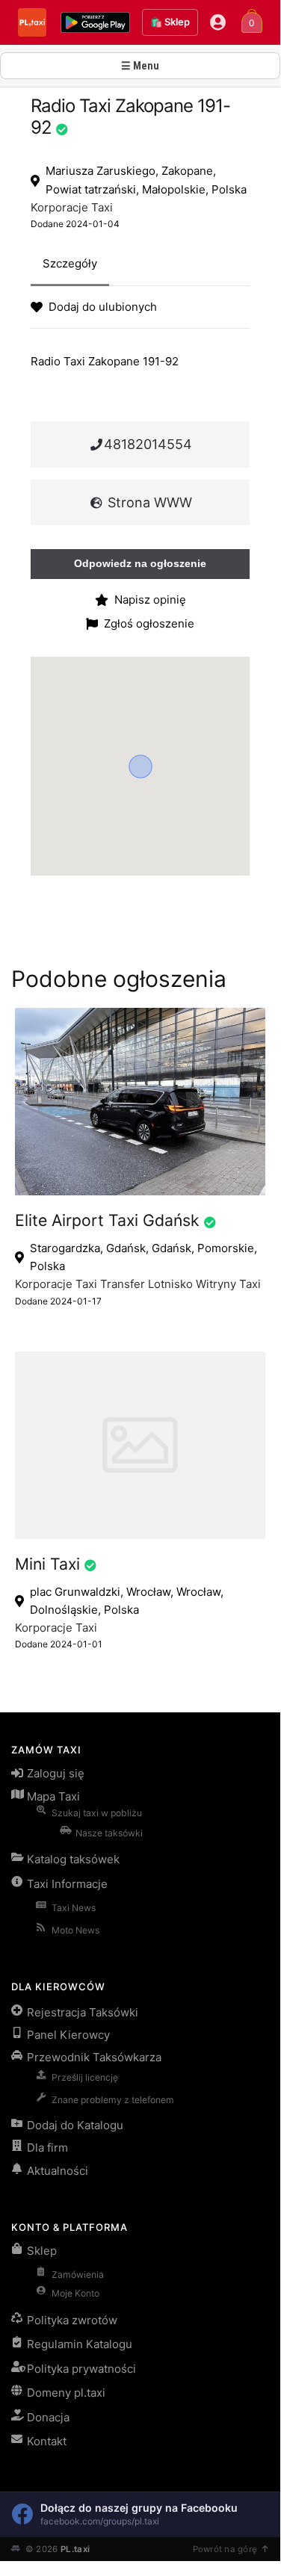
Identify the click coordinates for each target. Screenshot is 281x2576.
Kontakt (47, 2441)
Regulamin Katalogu (80, 2344)
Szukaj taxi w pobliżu (97, 1813)
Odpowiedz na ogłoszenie (140, 563)
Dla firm (47, 2148)
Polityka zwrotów (72, 2320)
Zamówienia (78, 2275)
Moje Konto (75, 2293)
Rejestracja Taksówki (83, 2012)
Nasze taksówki (109, 1833)
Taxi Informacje (67, 1884)
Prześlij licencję (85, 2077)
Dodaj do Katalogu (75, 2125)
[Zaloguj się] (218, 22)
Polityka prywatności (81, 2369)
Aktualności (58, 2171)
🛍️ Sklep (170, 22)
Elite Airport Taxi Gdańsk (107, 1220)
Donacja (48, 2417)
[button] (140, 767)
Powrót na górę (225, 2549)
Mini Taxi (47, 1564)
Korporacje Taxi (72, 207)
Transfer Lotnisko (146, 1284)
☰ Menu (140, 66)
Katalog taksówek (73, 1859)
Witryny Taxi (228, 1284)
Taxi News (74, 1908)
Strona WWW (148, 502)
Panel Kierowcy (68, 2035)
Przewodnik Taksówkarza (94, 2057)
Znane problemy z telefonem (113, 2100)
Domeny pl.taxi (66, 2393)
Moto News (75, 1930)
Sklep (42, 2251)
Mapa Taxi (53, 1796)
